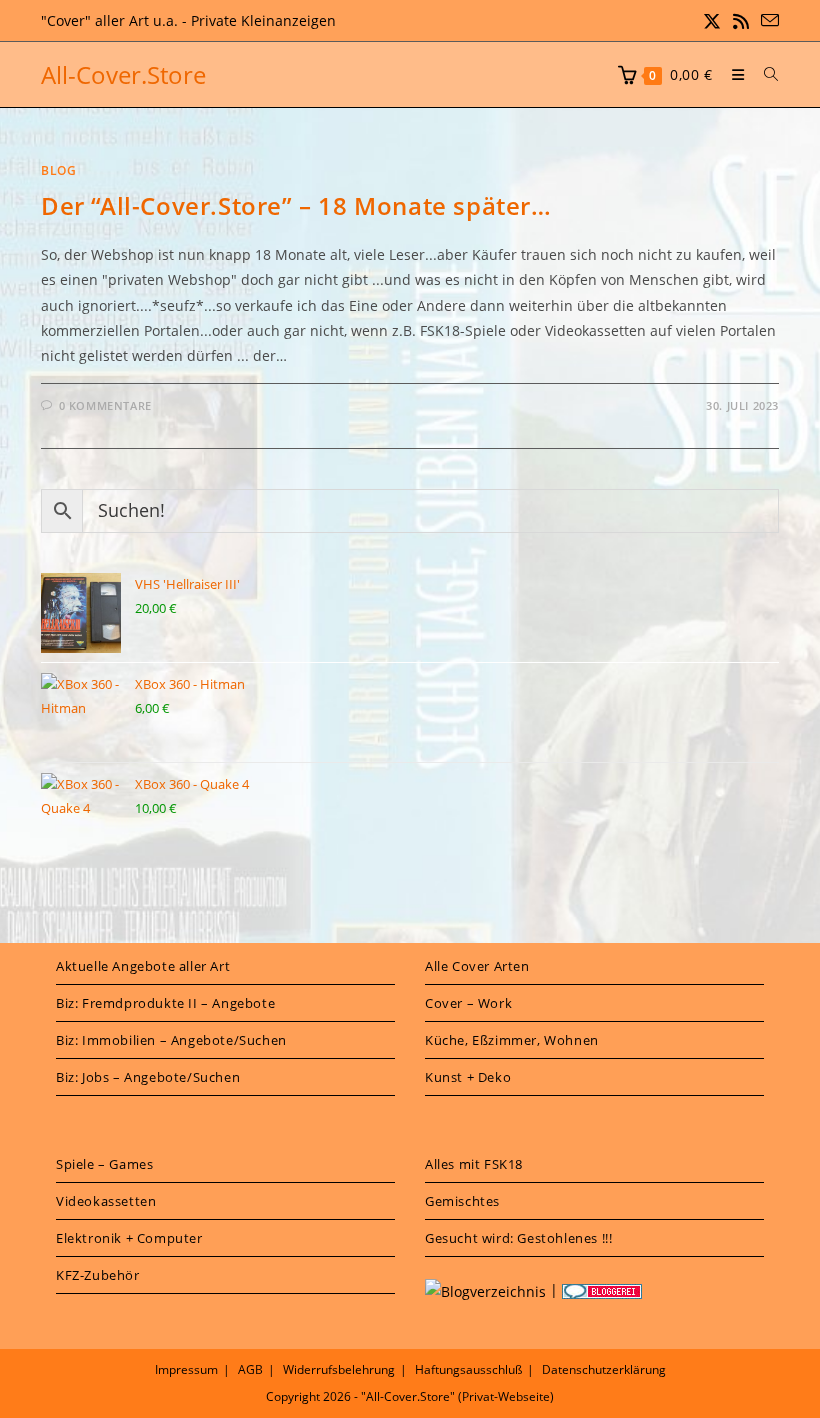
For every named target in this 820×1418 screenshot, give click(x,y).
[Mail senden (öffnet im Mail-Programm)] (767, 21)
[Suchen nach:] (764, 74)
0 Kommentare (105, 405)
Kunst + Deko (468, 1077)
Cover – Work (468, 1003)
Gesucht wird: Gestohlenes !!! (518, 1238)
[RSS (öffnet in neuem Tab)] (741, 21)
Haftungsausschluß (468, 1369)
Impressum (186, 1369)
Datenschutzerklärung (604, 1369)
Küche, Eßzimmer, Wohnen (512, 1040)
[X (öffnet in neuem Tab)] (712, 21)
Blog (58, 170)
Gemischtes (462, 1201)
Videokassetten (106, 1201)
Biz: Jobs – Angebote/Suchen (148, 1077)
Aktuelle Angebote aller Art (143, 966)
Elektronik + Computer (129, 1238)
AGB (250, 1369)
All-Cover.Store (123, 74)
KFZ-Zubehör (98, 1275)
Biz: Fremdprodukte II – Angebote (165, 1003)
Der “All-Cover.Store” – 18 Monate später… (296, 205)
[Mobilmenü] (733, 74)
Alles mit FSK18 (474, 1164)
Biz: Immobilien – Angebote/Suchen (171, 1040)
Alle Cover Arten (477, 966)
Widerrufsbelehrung (339, 1369)
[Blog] (485, 1289)
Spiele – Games (104, 1164)
